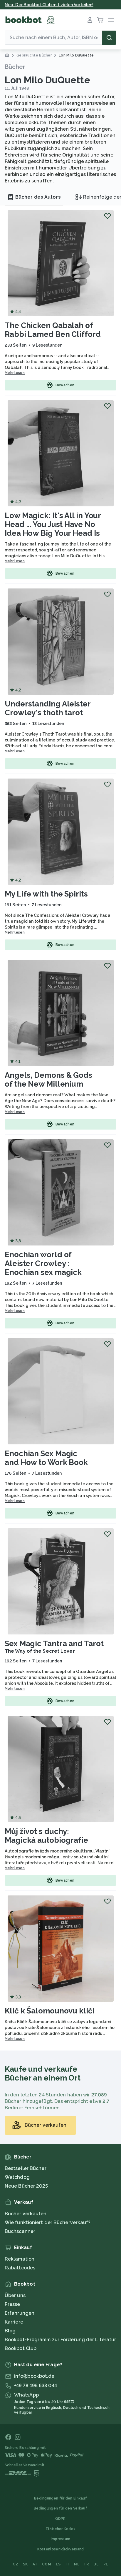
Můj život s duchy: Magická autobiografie (46, 1836)
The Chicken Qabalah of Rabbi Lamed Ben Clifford (53, 330)
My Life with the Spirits (46, 894)
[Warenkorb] (100, 20)
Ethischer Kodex (61, 2529)
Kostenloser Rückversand (61, 2549)
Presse (12, 2304)
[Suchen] (109, 38)
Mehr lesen (15, 373)
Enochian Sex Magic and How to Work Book (46, 1458)
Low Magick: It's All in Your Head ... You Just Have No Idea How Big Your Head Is (53, 524)
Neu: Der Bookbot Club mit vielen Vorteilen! (49, 5)
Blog (10, 2331)
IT (68, 2564)
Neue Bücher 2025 (26, 2186)
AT (35, 2564)
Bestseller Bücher (26, 2168)
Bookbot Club (21, 2348)
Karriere (14, 2322)
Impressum (61, 2539)
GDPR (60, 2519)
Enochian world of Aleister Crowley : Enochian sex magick (43, 1263)
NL (77, 2564)
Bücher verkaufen (26, 2214)
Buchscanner (20, 2231)
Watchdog (17, 2177)
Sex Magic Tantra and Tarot (54, 1644)
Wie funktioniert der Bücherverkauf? (48, 2222)
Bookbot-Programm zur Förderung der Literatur (60, 2340)
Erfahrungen (20, 2313)
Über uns (15, 2295)
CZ (15, 2564)
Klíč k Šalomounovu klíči (50, 2011)
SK (25, 2564)
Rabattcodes (20, 2268)
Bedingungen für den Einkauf (60, 2498)
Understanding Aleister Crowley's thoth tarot (48, 708)
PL (106, 2564)
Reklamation (20, 2259)
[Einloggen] (90, 20)
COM (47, 2564)
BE (96, 2564)
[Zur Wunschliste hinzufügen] (107, 216)
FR (87, 2564)
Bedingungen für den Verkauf (60, 2508)
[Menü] (111, 20)
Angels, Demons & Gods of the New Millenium (48, 1080)
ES (58, 2564)
